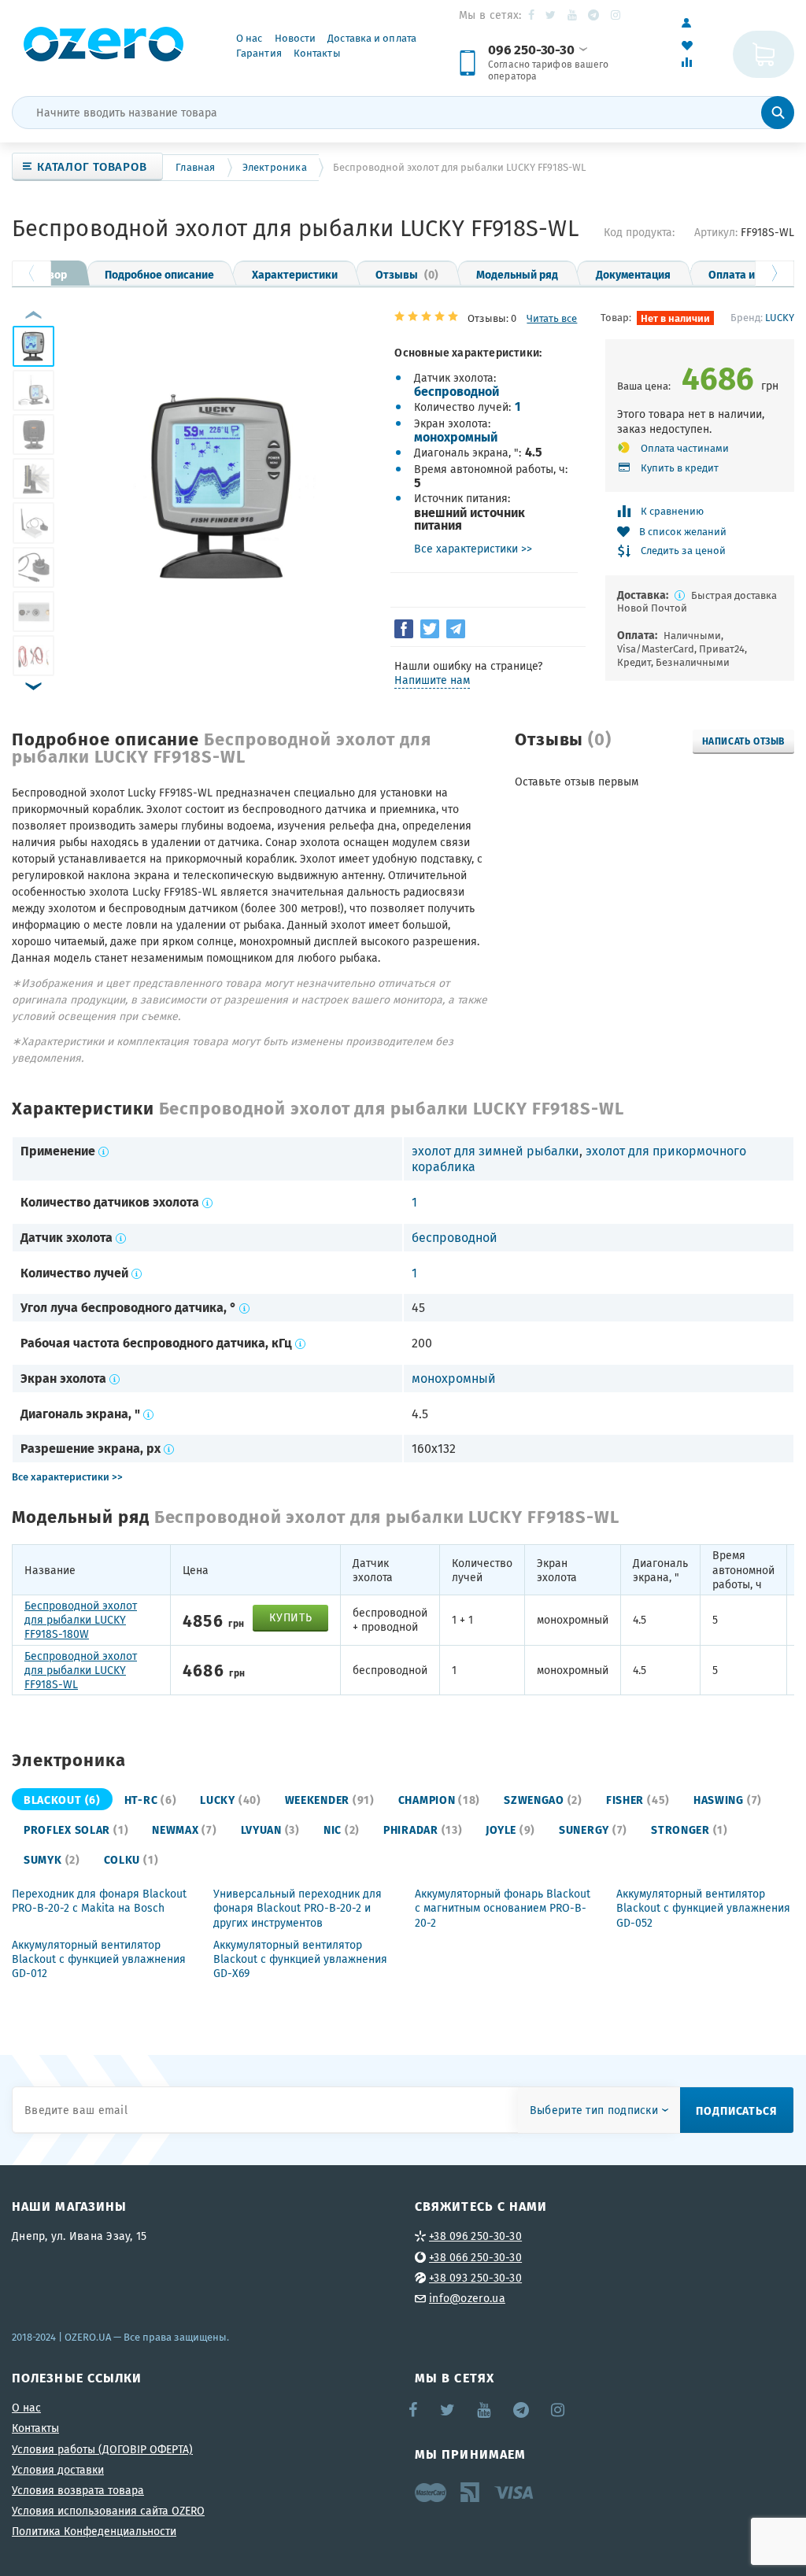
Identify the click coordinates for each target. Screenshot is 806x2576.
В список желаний (683, 532)
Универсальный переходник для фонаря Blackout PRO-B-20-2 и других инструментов (298, 1908)
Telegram (595, 15)
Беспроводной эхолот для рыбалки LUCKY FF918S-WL (81, 1671)
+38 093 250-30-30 (475, 2278)
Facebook (532, 15)
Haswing (728, 1799)
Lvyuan (270, 1829)
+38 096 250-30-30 (475, 2236)
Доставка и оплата (372, 38)
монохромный (456, 436)
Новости (296, 38)
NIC (342, 1829)
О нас (250, 38)
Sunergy (593, 1829)
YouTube (573, 15)
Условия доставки (58, 2470)
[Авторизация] (695, 23)
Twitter (551, 15)
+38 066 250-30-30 (475, 2257)
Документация (633, 274)
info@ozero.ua (467, 2298)
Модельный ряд (517, 274)
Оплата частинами (685, 448)
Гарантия (259, 53)
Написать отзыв (743, 741)
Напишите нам (432, 680)
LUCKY (780, 317)
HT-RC (151, 1799)
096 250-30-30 (531, 50)
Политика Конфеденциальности (94, 2531)
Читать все (552, 318)
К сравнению (672, 511)
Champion (439, 1799)
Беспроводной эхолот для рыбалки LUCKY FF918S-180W (81, 1620)
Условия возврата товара (78, 2490)
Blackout (62, 1799)
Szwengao (543, 1799)
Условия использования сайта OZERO (108, 2511)
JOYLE (510, 1829)
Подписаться (737, 2110)
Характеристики (295, 274)
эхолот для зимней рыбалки (495, 1151)
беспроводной (457, 391)
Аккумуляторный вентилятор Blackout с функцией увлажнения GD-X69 (300, 1959)
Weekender (330, 1799)
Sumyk (52, 1859)
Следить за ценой (683, 551)
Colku (131, 1859)
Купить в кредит (680, 468)
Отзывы (407, 274)
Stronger (690, 1829)
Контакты (317, 53)
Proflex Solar (76, 1829)
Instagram (617, 15)
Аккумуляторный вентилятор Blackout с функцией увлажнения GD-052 (703, 1908)
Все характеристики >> (473, 549)
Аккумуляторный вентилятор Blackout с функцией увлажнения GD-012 (99, 1959)
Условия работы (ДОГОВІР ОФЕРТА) (102, 2449)
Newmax (184, 1829)
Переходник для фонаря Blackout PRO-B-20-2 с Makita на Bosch (99, 1901)
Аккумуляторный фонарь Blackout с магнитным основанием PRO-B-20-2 (503, 1908)
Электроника (275, 167)
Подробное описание (159, 274)
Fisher (638, 1799)
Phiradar (423, 1829)
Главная (195, 167)
